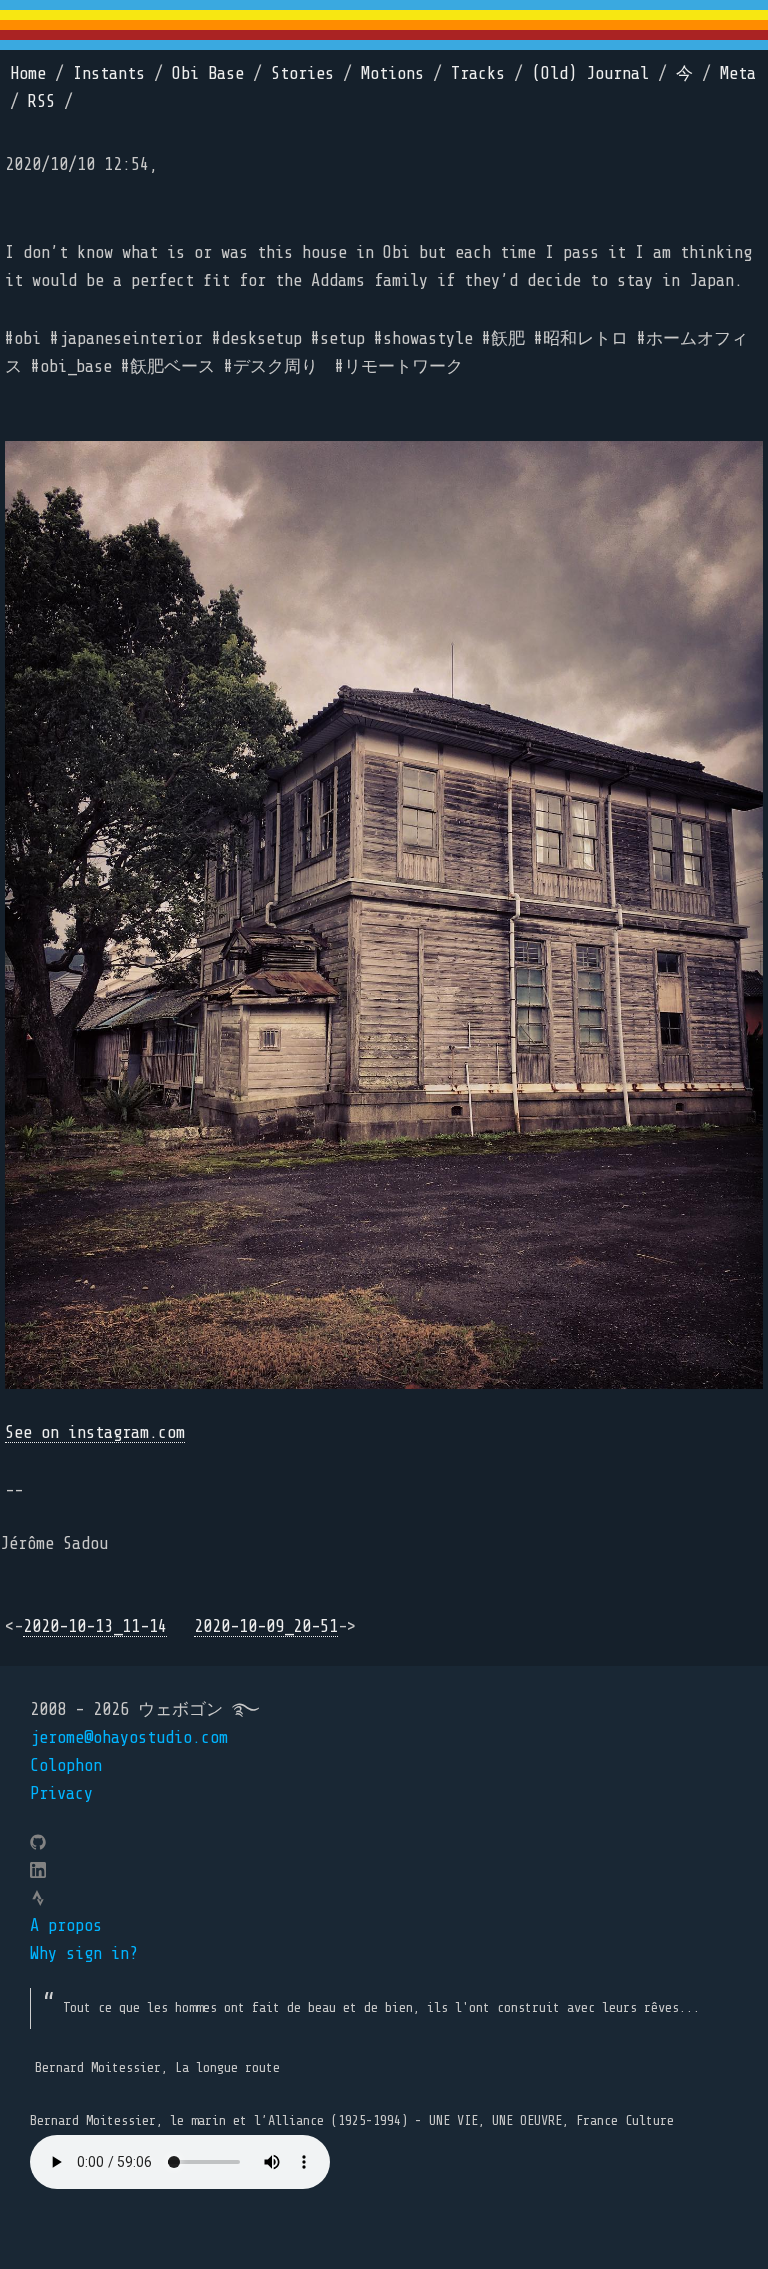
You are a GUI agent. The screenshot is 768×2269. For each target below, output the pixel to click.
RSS (41, 101)
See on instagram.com (95, 1432)
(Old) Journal (590, 73)
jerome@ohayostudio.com (129, 1737)
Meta (738, 73)
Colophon (66, 1765)
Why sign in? (84, 1953)
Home (28, 73)
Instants (109, 73)
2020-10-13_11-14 (95, 1626)
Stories (302, 73)
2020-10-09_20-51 (266, 1626)
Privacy (61, 1793)
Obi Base (208, 73)
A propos (66, 1925)
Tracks (478, 73)
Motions (392, 73)
